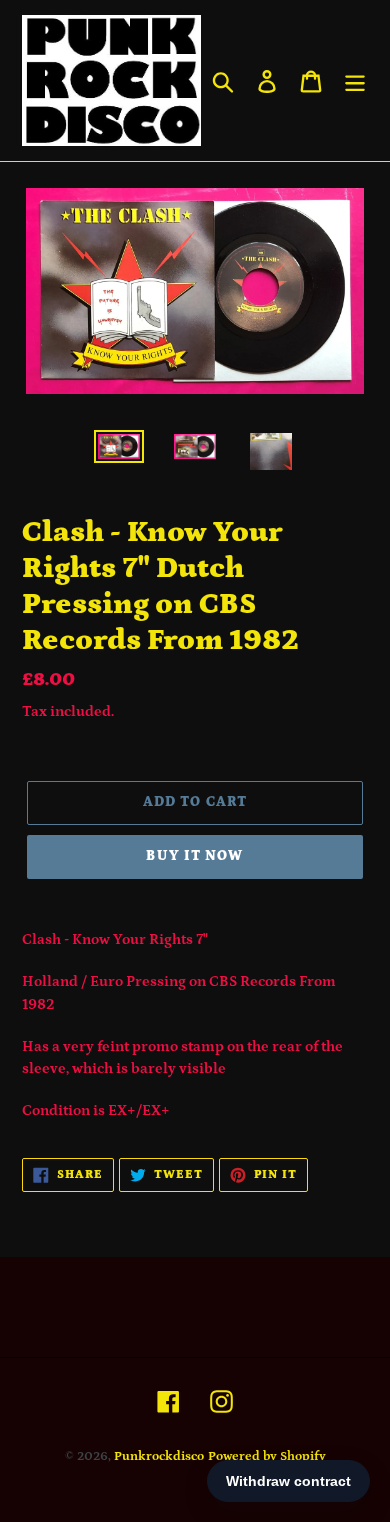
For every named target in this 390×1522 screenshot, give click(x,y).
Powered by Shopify (267, 1456)
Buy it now (194, 856)
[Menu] (355, 80)
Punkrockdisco (159, 1456)
